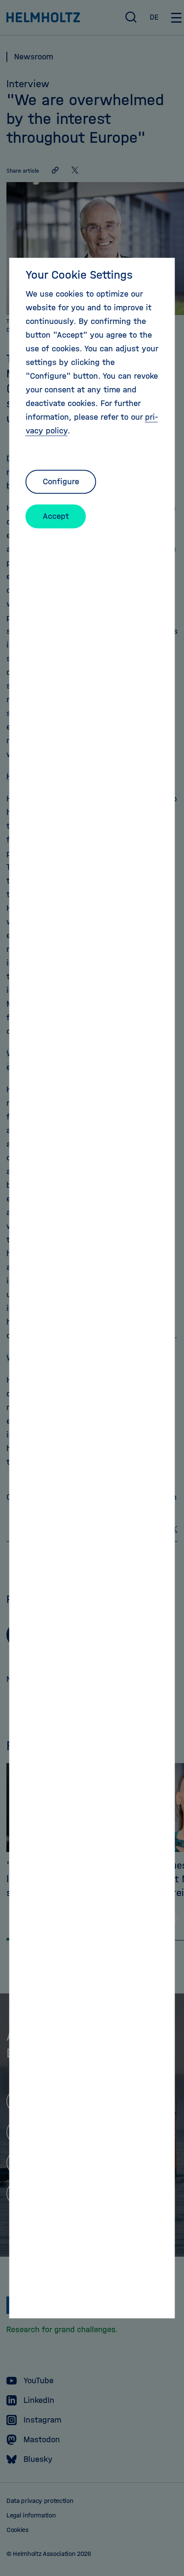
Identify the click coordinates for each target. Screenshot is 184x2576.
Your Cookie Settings (79, 275)
